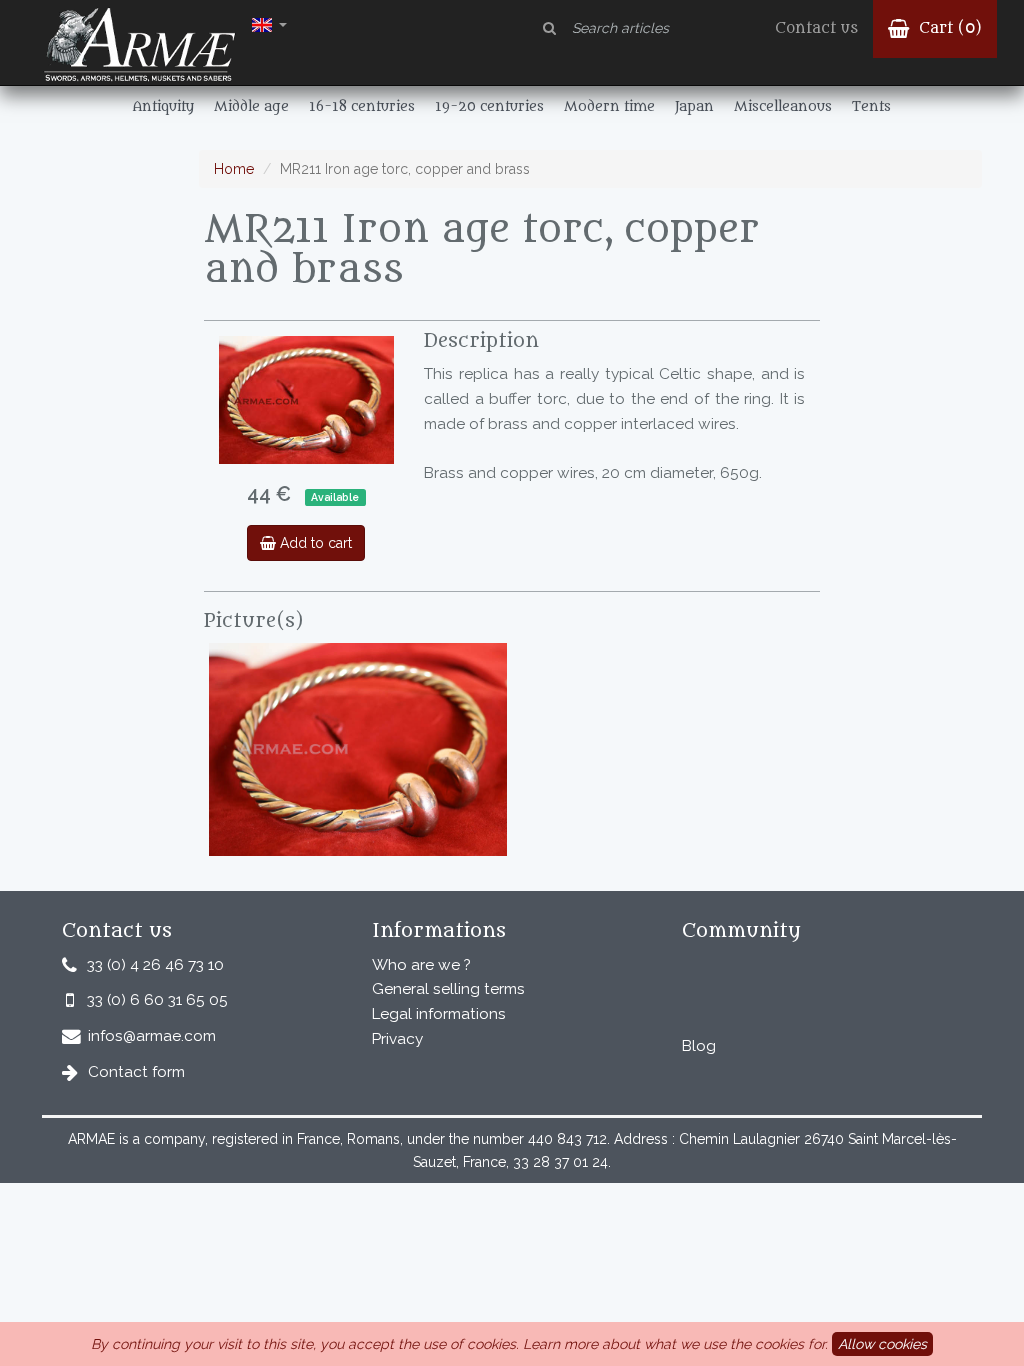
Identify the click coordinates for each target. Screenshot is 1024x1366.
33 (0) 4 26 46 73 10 (155, 965)
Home (234, 169)
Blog (699, 1046)
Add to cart (314, 543)
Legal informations (439, 1014)
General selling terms (448, 989)
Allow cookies (882, 1344)
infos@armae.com (152, 1036)
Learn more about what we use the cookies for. (675, 1344)
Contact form (136, 1072)
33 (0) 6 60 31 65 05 (157, 1000)
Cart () (948, 28)
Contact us (816, 28)
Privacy (397, 1039)
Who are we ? (421, 965)
